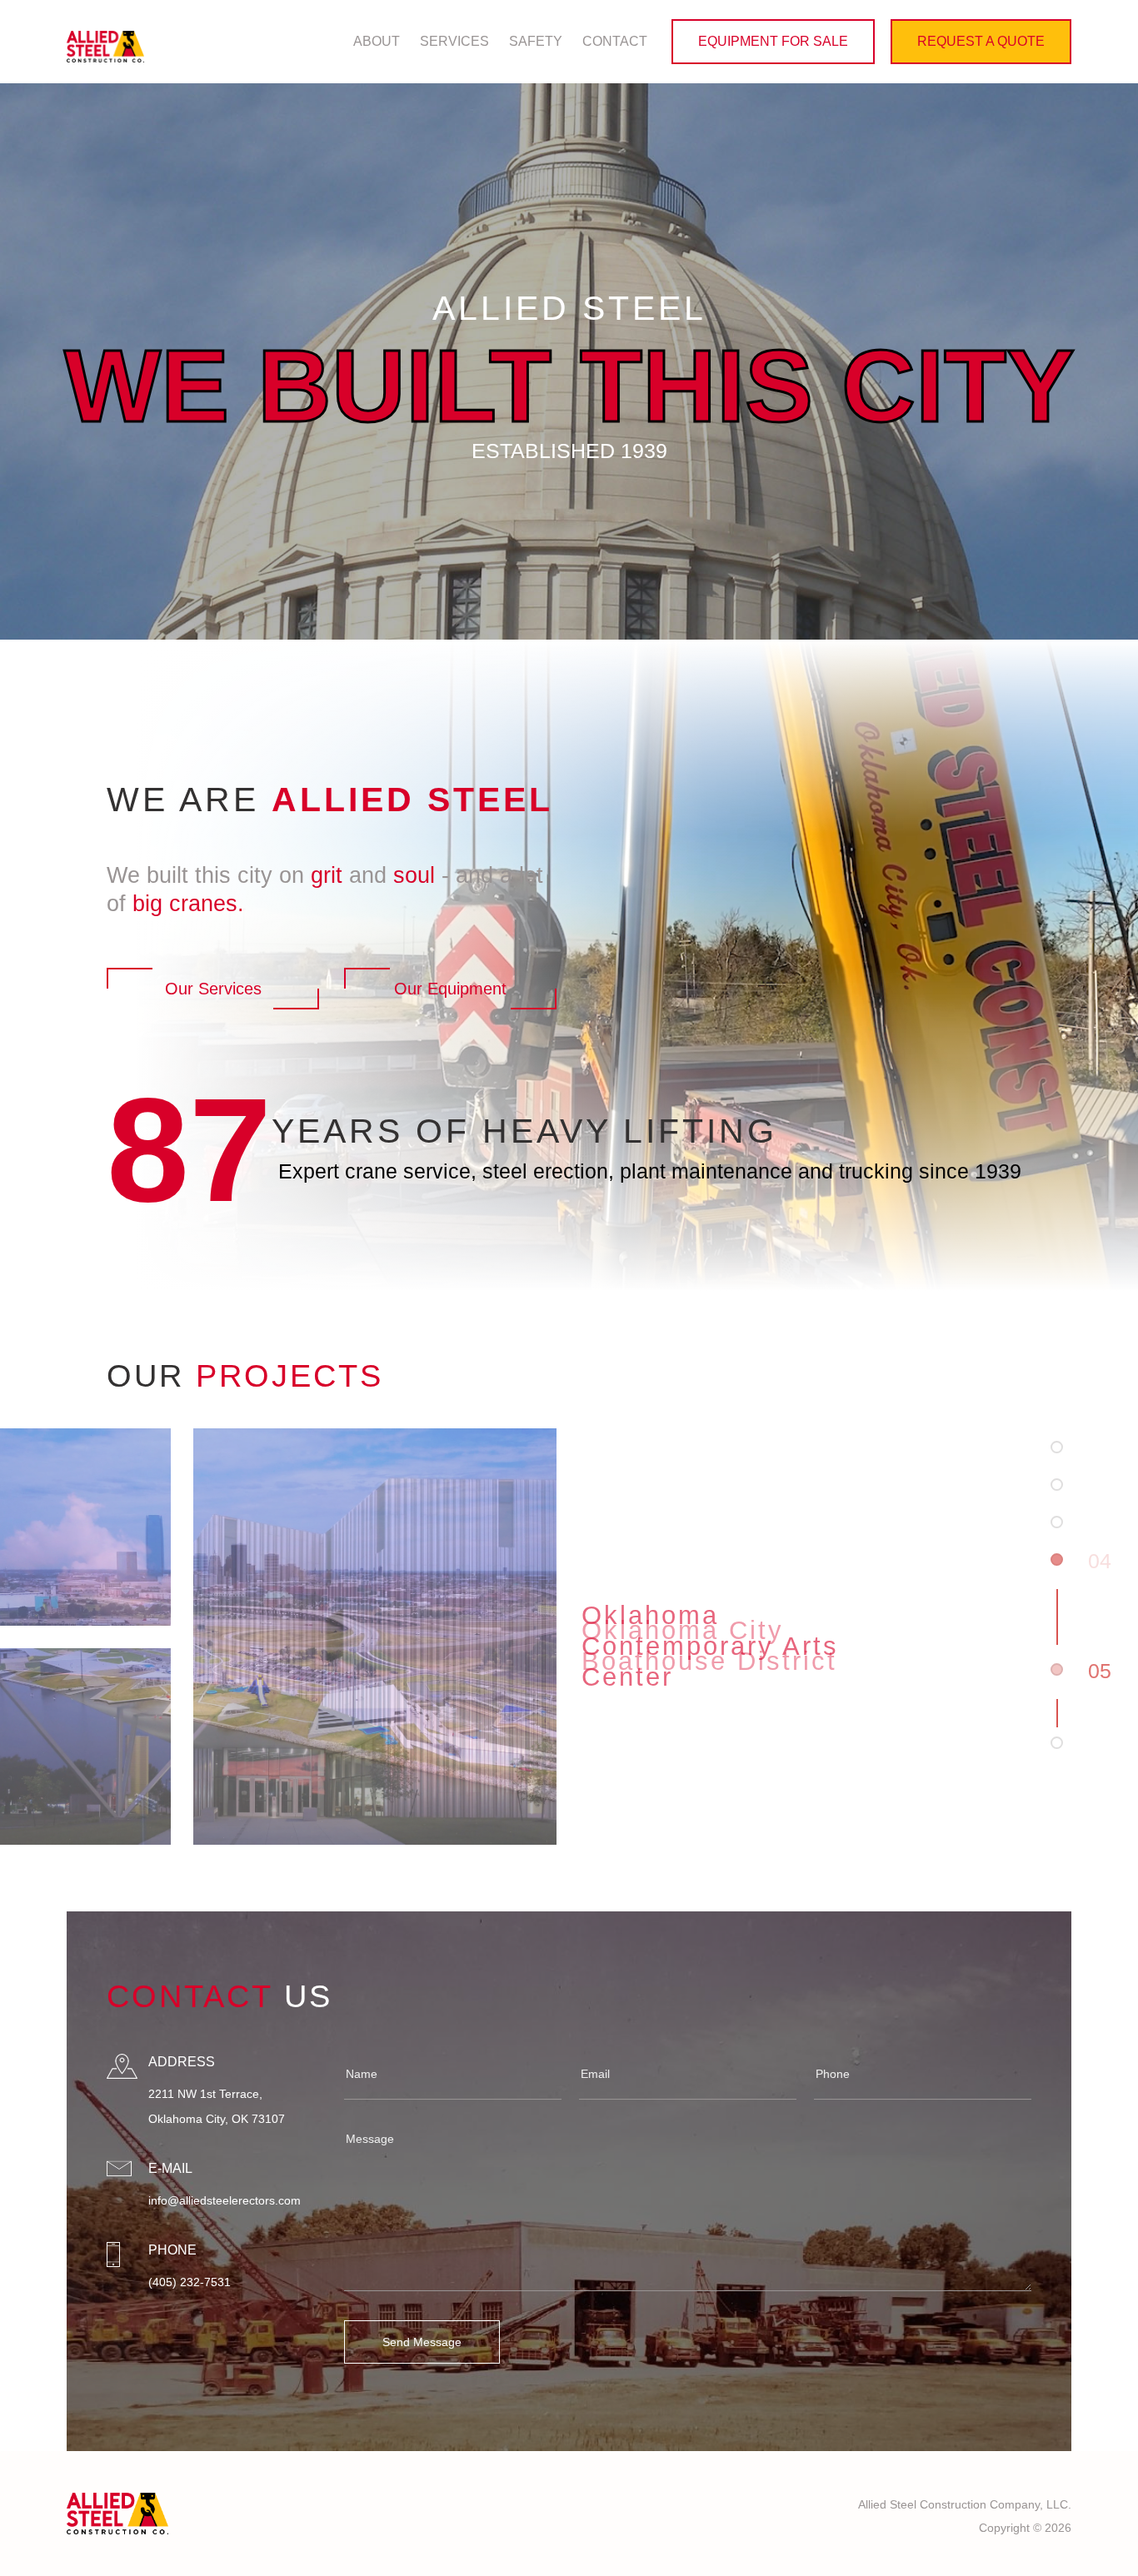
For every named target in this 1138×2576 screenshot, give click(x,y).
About (377, 41)
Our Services (213, 989)
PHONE (172, 2250)
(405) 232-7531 (190, 2282)
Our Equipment (450, 989)
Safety (536, 41)
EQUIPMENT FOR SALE (773, 41)
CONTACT (615, 41)
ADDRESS (182, 2062)
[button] (1057, 1447)
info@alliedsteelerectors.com (225, 2200)
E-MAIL (170, 2168)
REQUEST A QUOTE (981, 41)
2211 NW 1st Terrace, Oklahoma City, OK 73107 (217, 2106)
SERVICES (454, 41)
